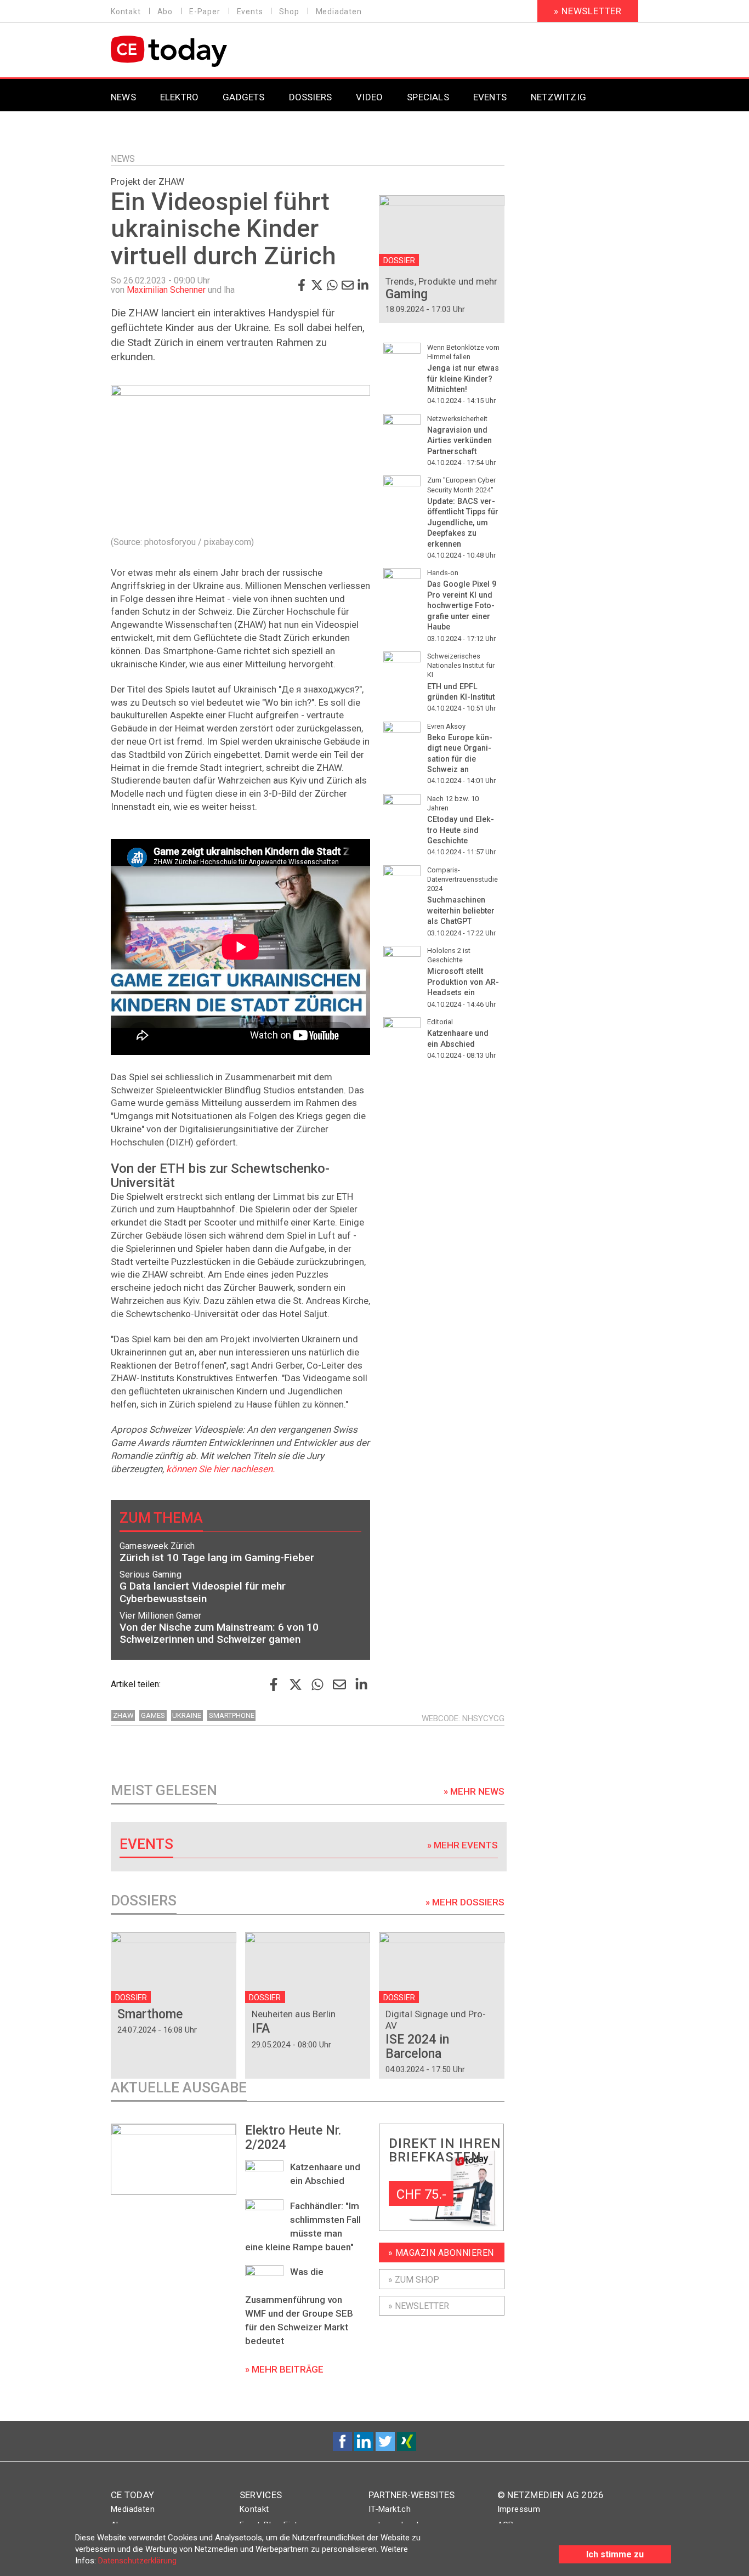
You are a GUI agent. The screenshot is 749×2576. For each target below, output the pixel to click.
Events (250, 12)
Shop (289, 12)
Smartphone (232, 1715)
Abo (165, 12)
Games (153, 1715)
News (123, 159)
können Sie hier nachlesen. (220, 1469)
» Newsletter (588, 11)
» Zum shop (414, 2280)
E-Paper (205, 12)
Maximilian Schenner (166, 290)
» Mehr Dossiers (465, 1902)
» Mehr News (474, 1791)
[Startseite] (197, 51)
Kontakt (126, 12)
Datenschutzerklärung (137, 2561)
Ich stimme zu (615, 2554)
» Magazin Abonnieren (441, 2253)
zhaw (123, 1715)
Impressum (519, 2509)
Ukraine (187, 1715)
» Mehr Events (463, 1845)
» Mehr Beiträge (284, 2369)
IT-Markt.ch (390, 2509)
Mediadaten (339, 12)
